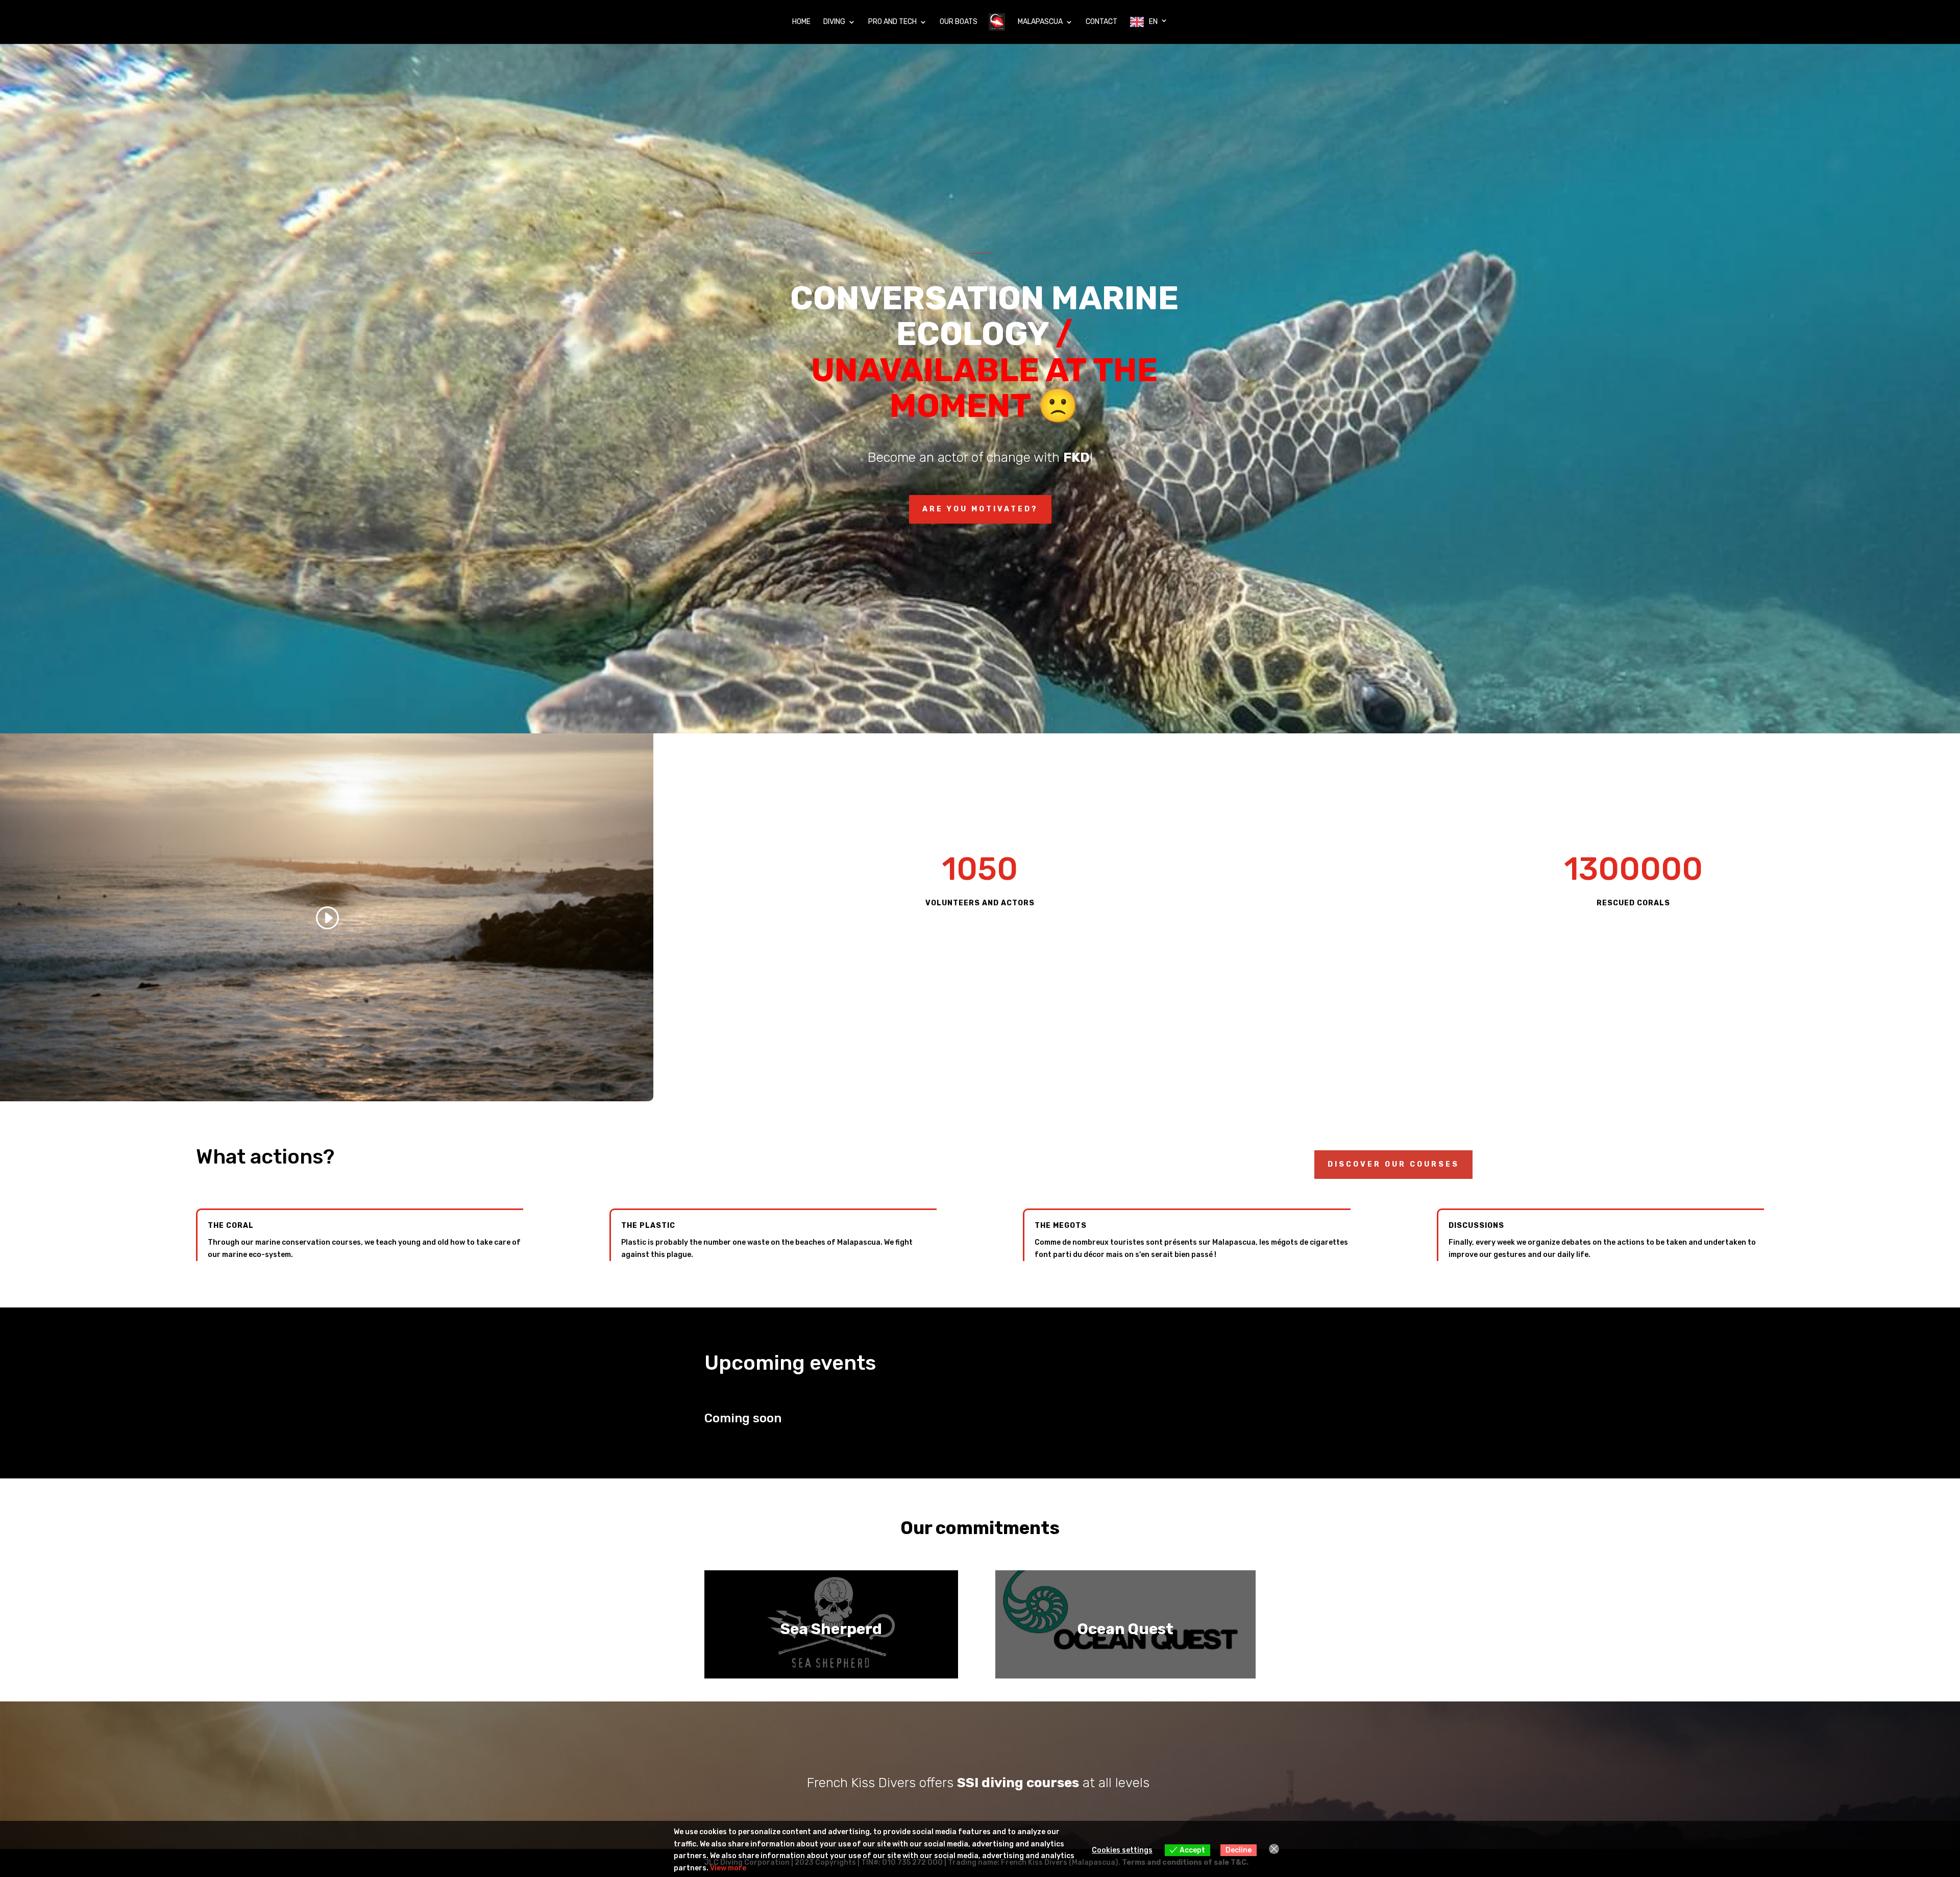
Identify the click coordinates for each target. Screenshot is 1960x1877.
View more (728, 1868)
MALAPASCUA (1040, 22)
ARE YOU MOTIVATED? (980, 509)
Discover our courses (1393, 1164)
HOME (801, 22)
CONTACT (1101, 22)
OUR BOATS (959, 22)
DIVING (834, 22)
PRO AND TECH (892, 22)
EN (1153, 22)
